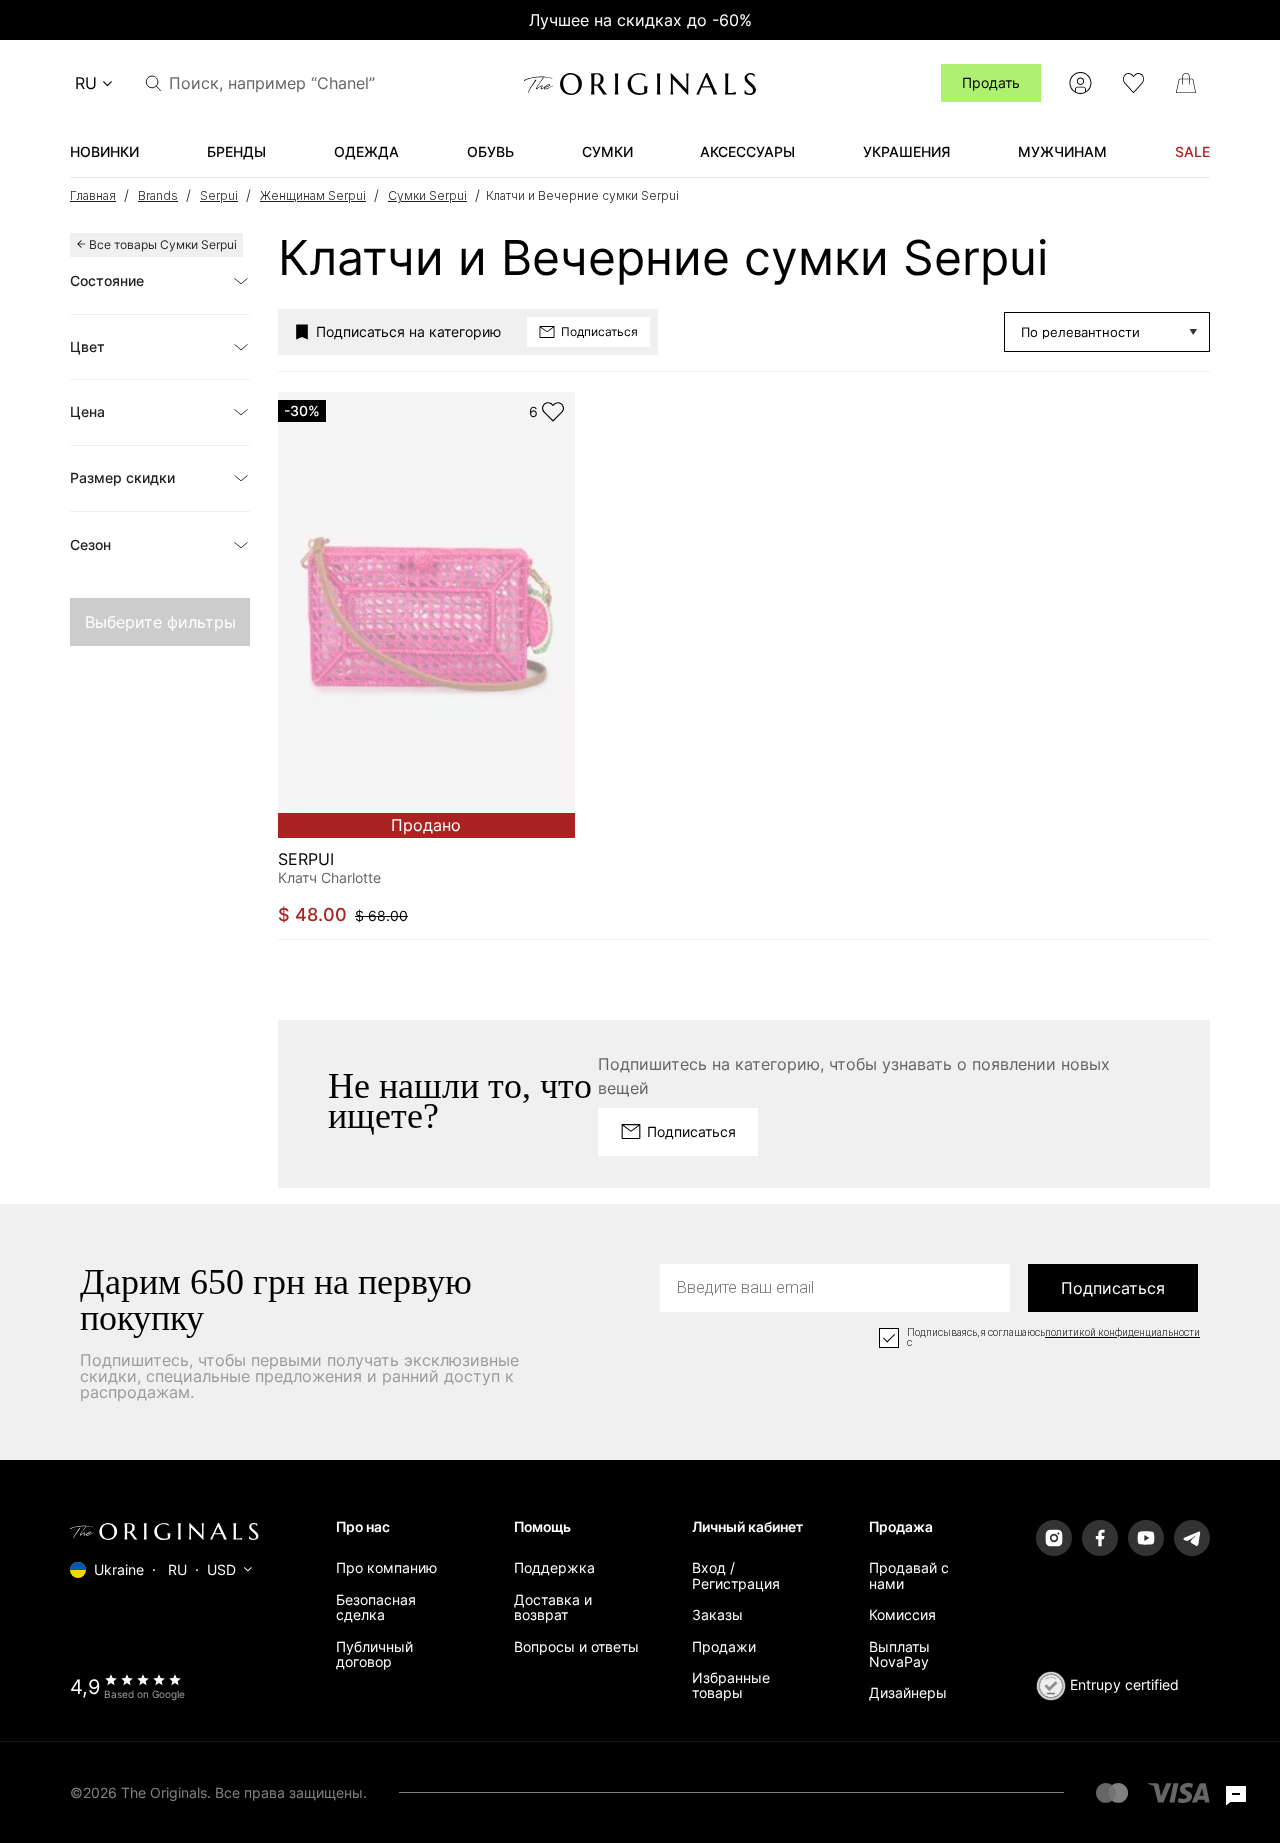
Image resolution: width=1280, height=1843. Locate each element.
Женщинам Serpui (313, 195)
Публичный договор (374, 1654)
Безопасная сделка (376, 1607)
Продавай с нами (909, 1575)
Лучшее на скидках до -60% (640, 20)
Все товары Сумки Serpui (163, 244)
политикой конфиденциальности (1122, 1333)
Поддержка (554, 1567)
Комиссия (902, 1614)
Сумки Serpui (427, 195)
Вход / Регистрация (736, 1575)
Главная (93, 195)
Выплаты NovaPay (899, 1654)
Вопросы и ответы (576, 1646)
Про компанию (386, 1567)
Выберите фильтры (160, 622)
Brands (158, 195)
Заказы (717, 1614)
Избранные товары (731, 1685)
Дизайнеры (908, 1692)
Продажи (724, 1646)
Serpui (219, 195)
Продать (991, 82)
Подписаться (1113, 1288)
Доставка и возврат (553, 1607)
